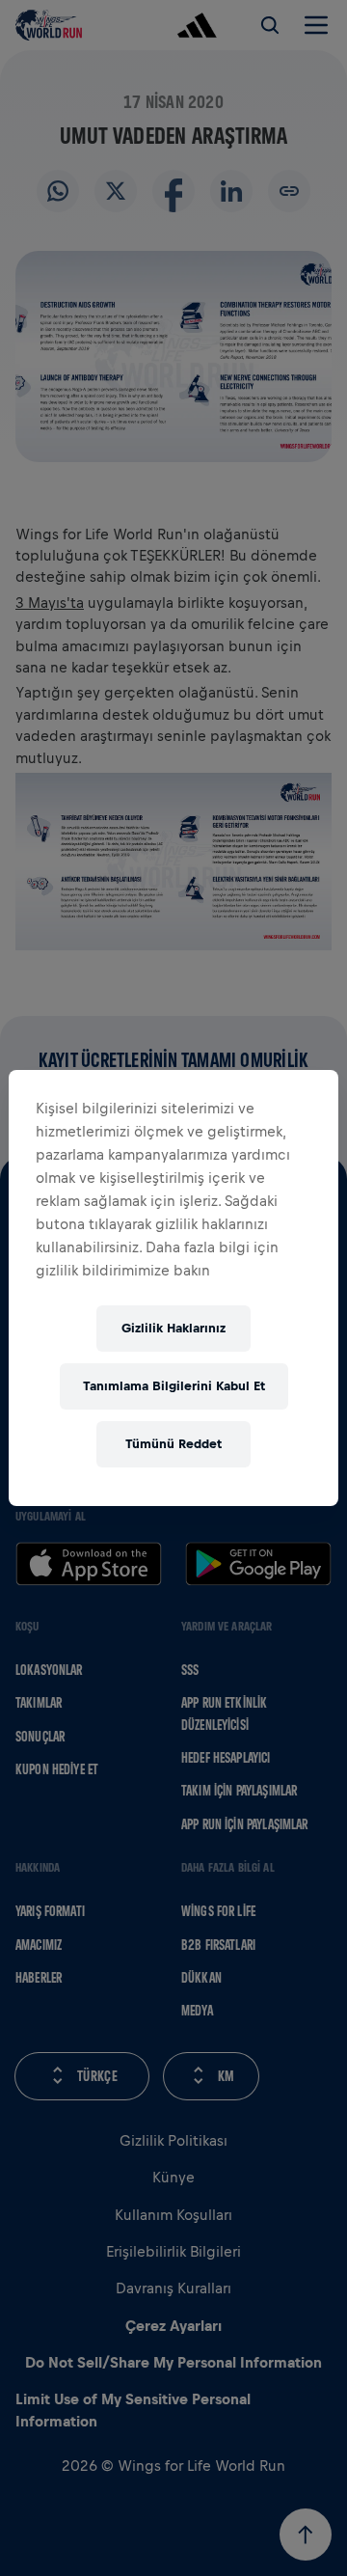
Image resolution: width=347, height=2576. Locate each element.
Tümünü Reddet (173, 1444)
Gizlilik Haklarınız (173, 1328)
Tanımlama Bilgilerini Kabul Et (174, 1386)
